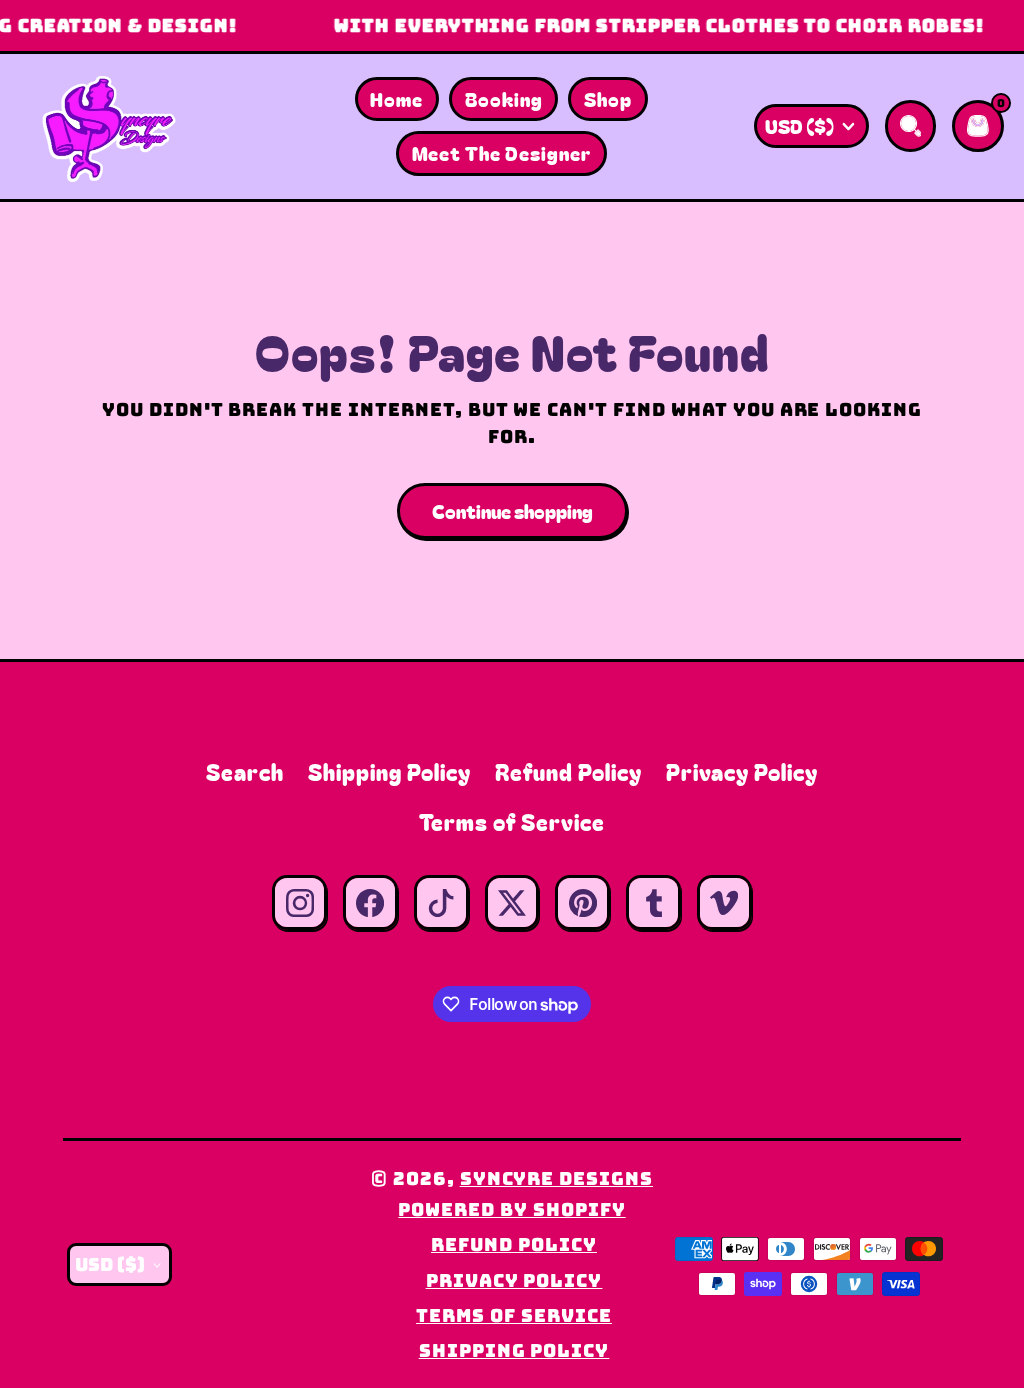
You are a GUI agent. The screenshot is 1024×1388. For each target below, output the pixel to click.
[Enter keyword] (911, 126)
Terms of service (513, 1315)
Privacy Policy (741, 771)
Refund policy (513, 1244)
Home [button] (396, 98)
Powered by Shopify (511, 1209)
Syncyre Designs (556, 1178)
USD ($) (799, 125)
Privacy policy (514, 1280)
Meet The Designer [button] (501, 152)
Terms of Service (512, 821)
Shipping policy (514, 1350)
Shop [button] (608, 98)
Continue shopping (512, 510)
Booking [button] (504, 98)
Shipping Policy (389, 771)
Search (245, 771)
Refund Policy (568, 771)
